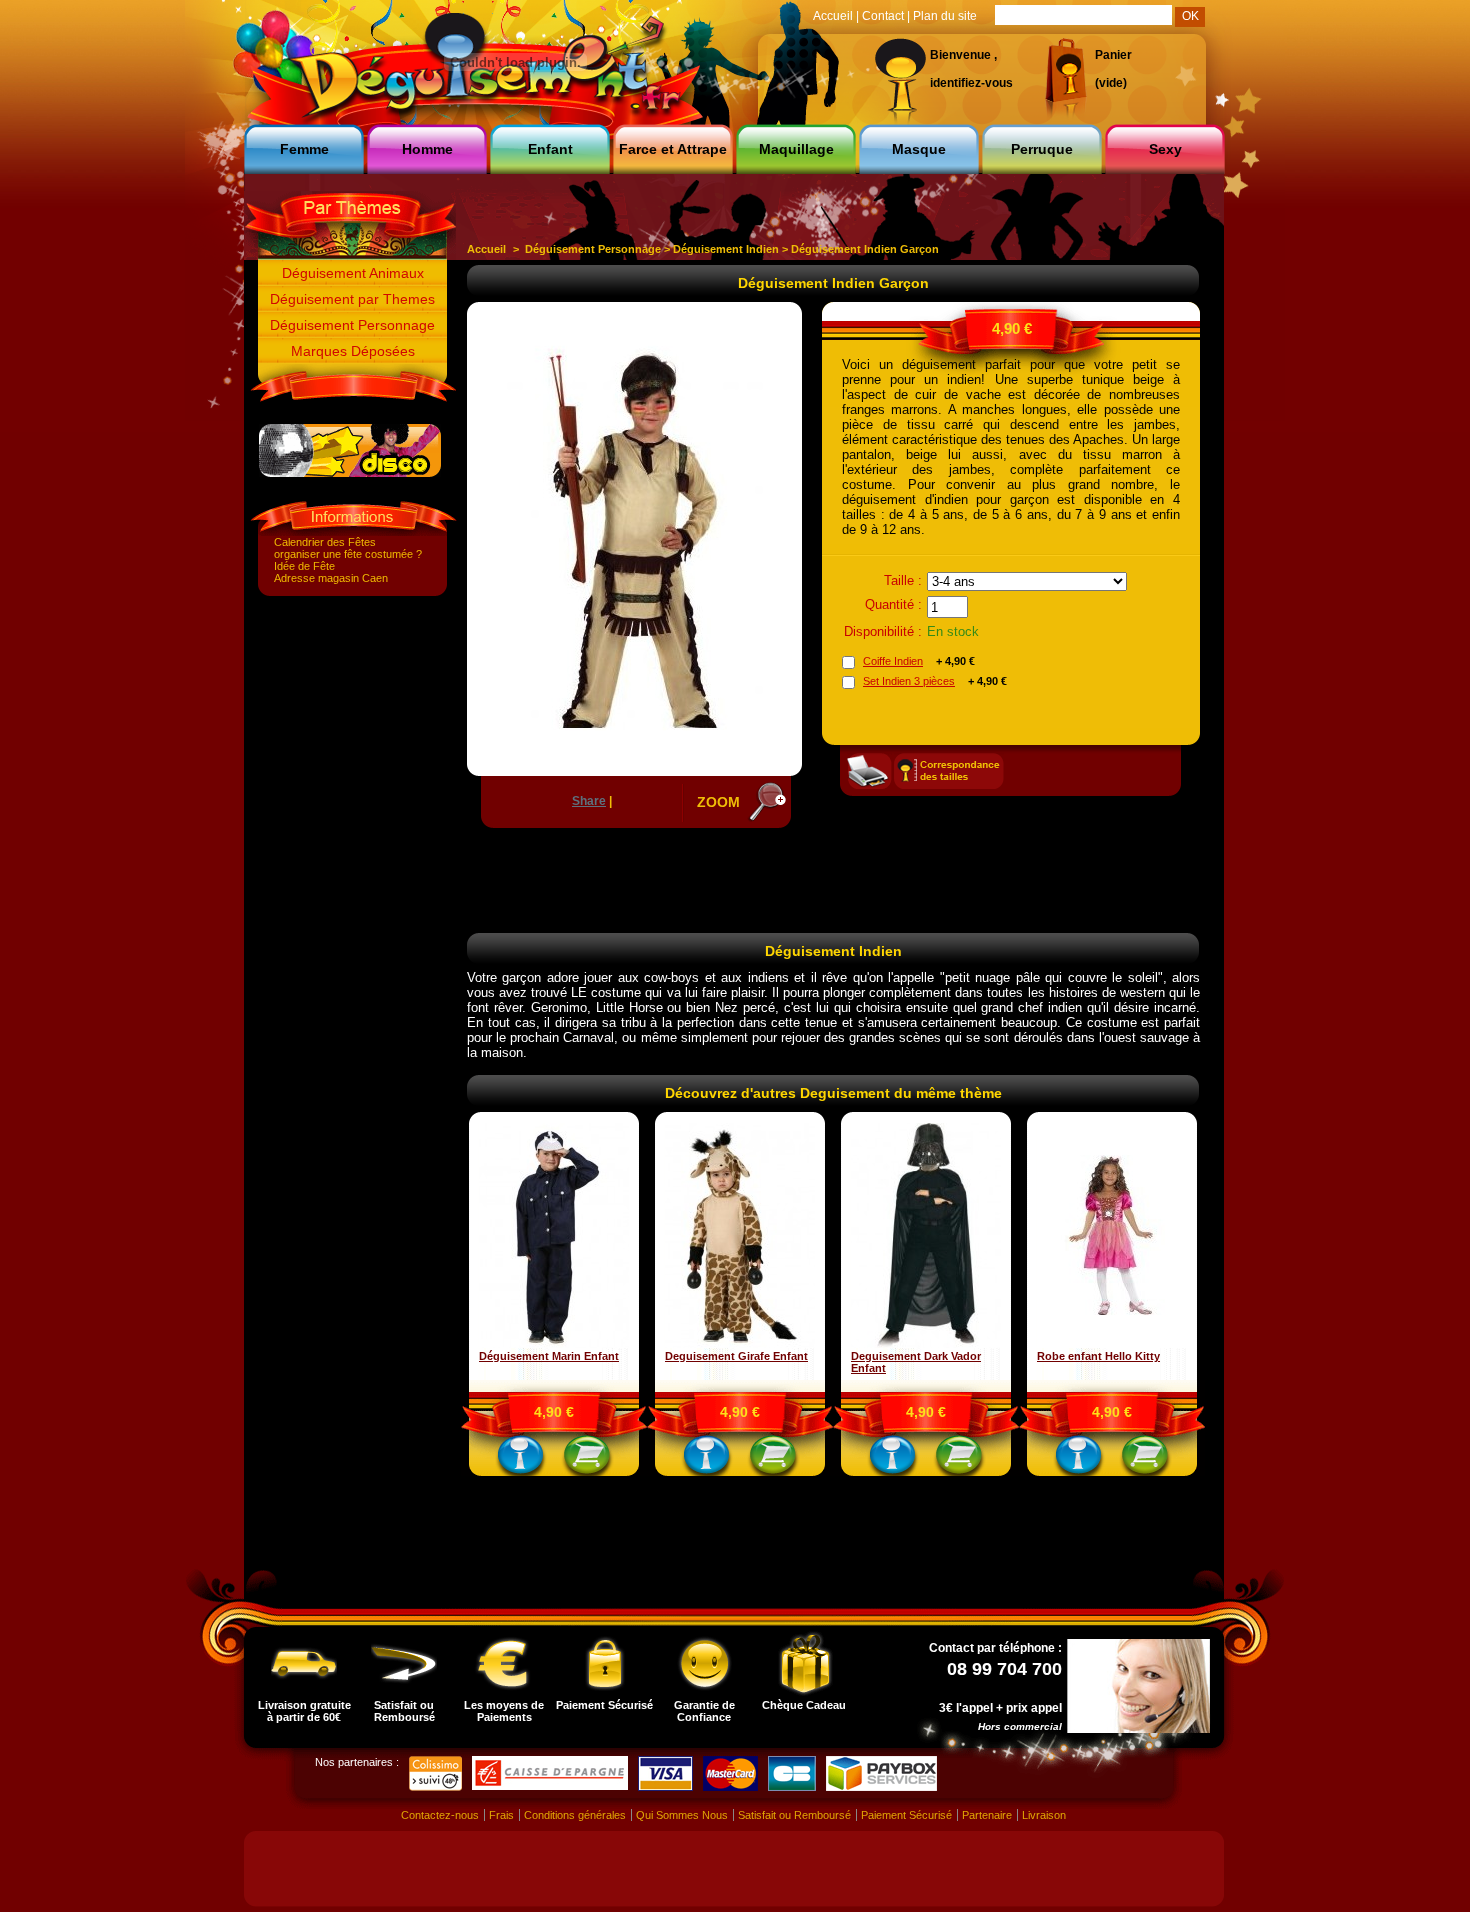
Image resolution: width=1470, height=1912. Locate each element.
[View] (521, 1459)
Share (589, 801)
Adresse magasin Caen (331, 578)
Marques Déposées (353, 351)
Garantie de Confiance (704, 1711)
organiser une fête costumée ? (348, 554)
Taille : (903, 580)
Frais (501, 1815)
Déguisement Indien (726, 249)
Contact (883, 16)
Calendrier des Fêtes (325, 542)
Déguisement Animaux (353, 273)
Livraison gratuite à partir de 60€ (304, 1711)
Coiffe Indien (893, 661)
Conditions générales (575, 1815)
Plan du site (945, 16)
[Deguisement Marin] (554, 1344)
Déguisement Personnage (352, 325)
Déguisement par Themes (352, 299)
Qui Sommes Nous (682, 1815)
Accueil (486, 249)
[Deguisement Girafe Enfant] (740, 1344)
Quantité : (893, 604)
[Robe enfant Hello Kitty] (1112, 1344)
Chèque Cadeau (804, 1705)
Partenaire (987, 1815)
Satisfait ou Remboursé (404, 1711)
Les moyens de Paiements (504, 1711)
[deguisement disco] (350, 473)
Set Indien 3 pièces (909, 681)
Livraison (1044, 1815)
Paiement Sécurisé (604, 1705)
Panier (1113, 55)
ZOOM (718, 802)
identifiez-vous (971, 83)
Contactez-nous (440, 1815)
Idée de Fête (304, 566)
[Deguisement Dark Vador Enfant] (926, 1344)
